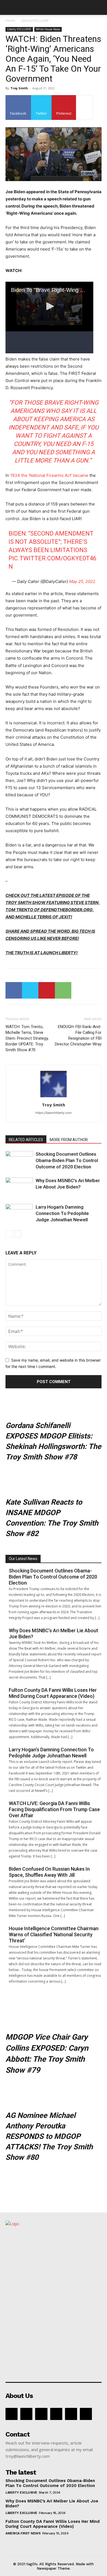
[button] (9, 7)
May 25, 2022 (82, 581)
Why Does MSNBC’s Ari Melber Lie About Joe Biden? (54, 1633)
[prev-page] (9, 1234)
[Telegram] (71, 2414)
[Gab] (26, 2414)
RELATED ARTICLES (26, 1140)
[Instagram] (41, 2414)
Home (10, 21)
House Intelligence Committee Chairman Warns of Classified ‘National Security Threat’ (54, 1934)
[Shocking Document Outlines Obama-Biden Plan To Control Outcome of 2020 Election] (19, 1161)
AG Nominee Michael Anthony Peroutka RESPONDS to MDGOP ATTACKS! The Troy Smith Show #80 (49, 2136)
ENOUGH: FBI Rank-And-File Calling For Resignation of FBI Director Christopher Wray (78, 1035)
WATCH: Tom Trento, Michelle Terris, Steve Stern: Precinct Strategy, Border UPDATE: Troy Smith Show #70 (27, 1038)
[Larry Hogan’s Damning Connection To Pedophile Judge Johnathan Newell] (19, 1213)
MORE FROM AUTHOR (69, 1140)
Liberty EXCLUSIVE (35, 21)
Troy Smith (19, 88)
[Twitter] (30, 990)
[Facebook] (14, 990)
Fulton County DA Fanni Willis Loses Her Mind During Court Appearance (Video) (53, 1693)
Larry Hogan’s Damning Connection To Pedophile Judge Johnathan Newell (62, 1213)
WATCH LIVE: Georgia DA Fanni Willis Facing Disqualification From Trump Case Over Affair (54, 1809)
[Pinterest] (47, 990)
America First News (23, 2533)
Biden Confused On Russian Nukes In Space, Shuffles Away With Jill (49, 1872)
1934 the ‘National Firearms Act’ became (49, 475)
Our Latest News (23, 1559)
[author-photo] (54, 1097)
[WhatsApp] (63, 990)
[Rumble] (56, 2414)
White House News (48, 29)
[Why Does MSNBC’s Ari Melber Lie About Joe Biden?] (19, 1187)
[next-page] (18, 1234)
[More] (85, 107)
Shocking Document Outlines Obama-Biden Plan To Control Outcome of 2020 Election (67, 1160)
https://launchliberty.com (54, 1113)
